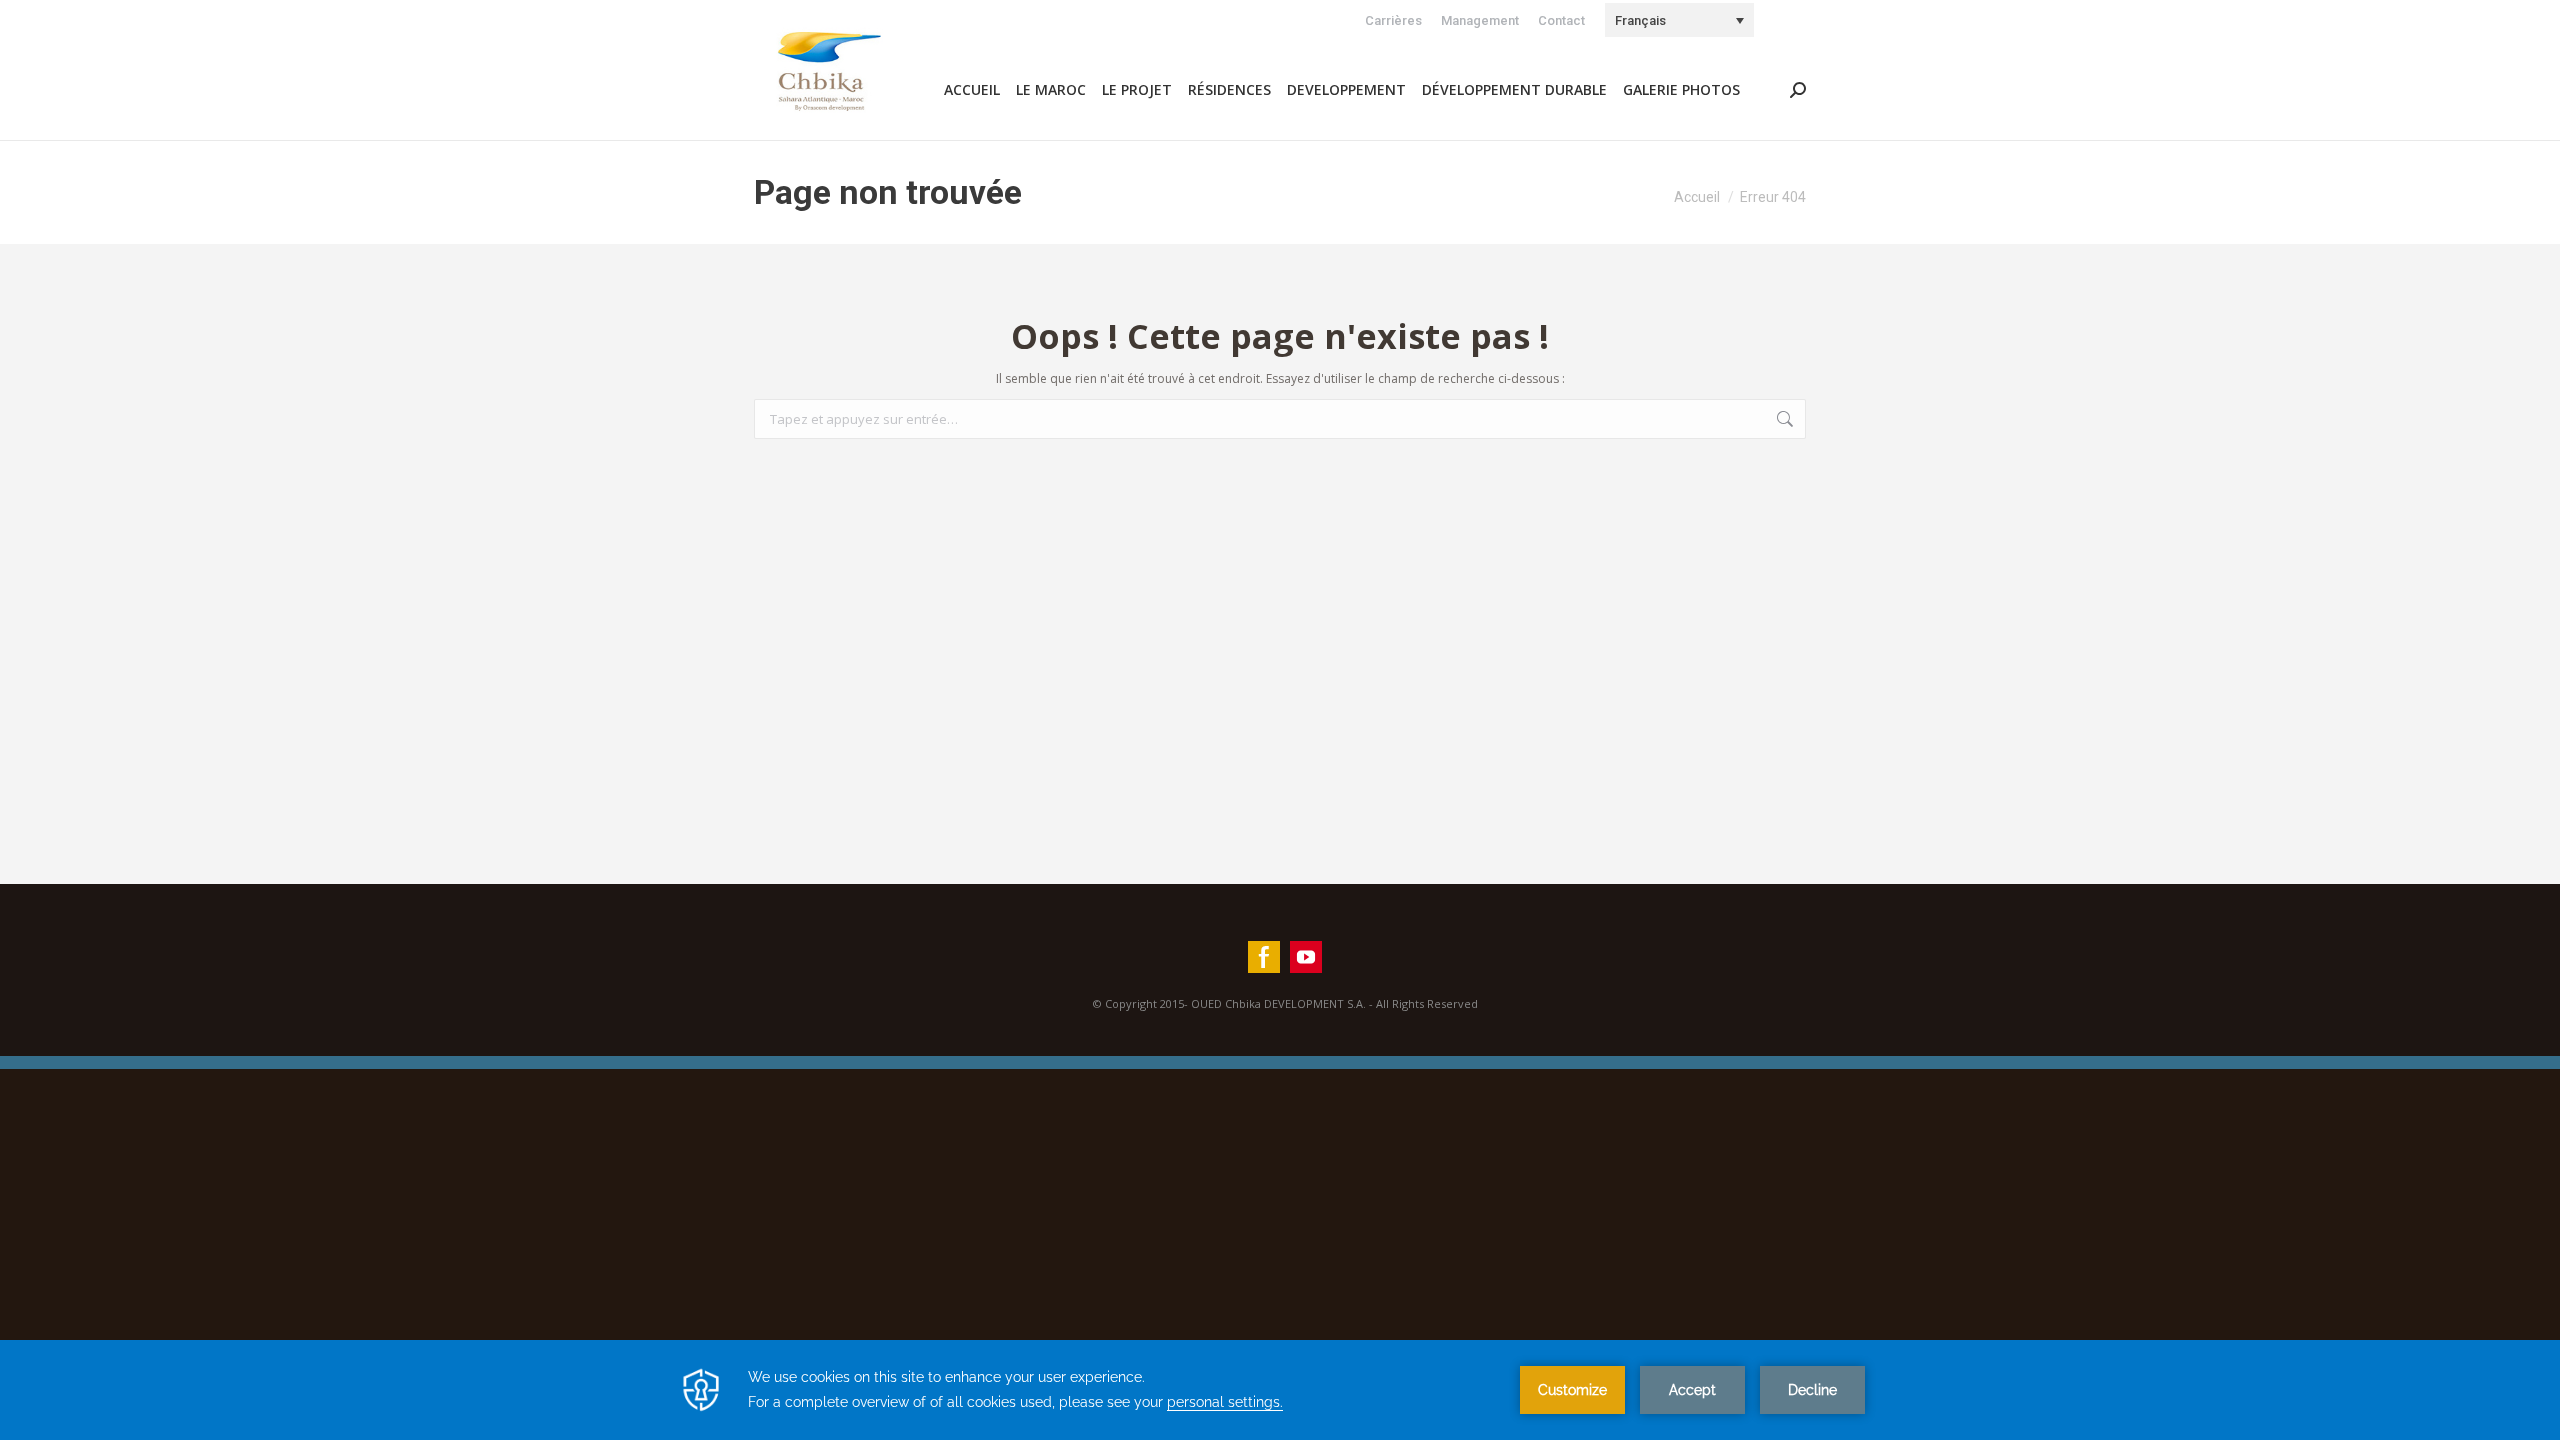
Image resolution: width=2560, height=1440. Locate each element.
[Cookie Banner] (1280, 1390)
